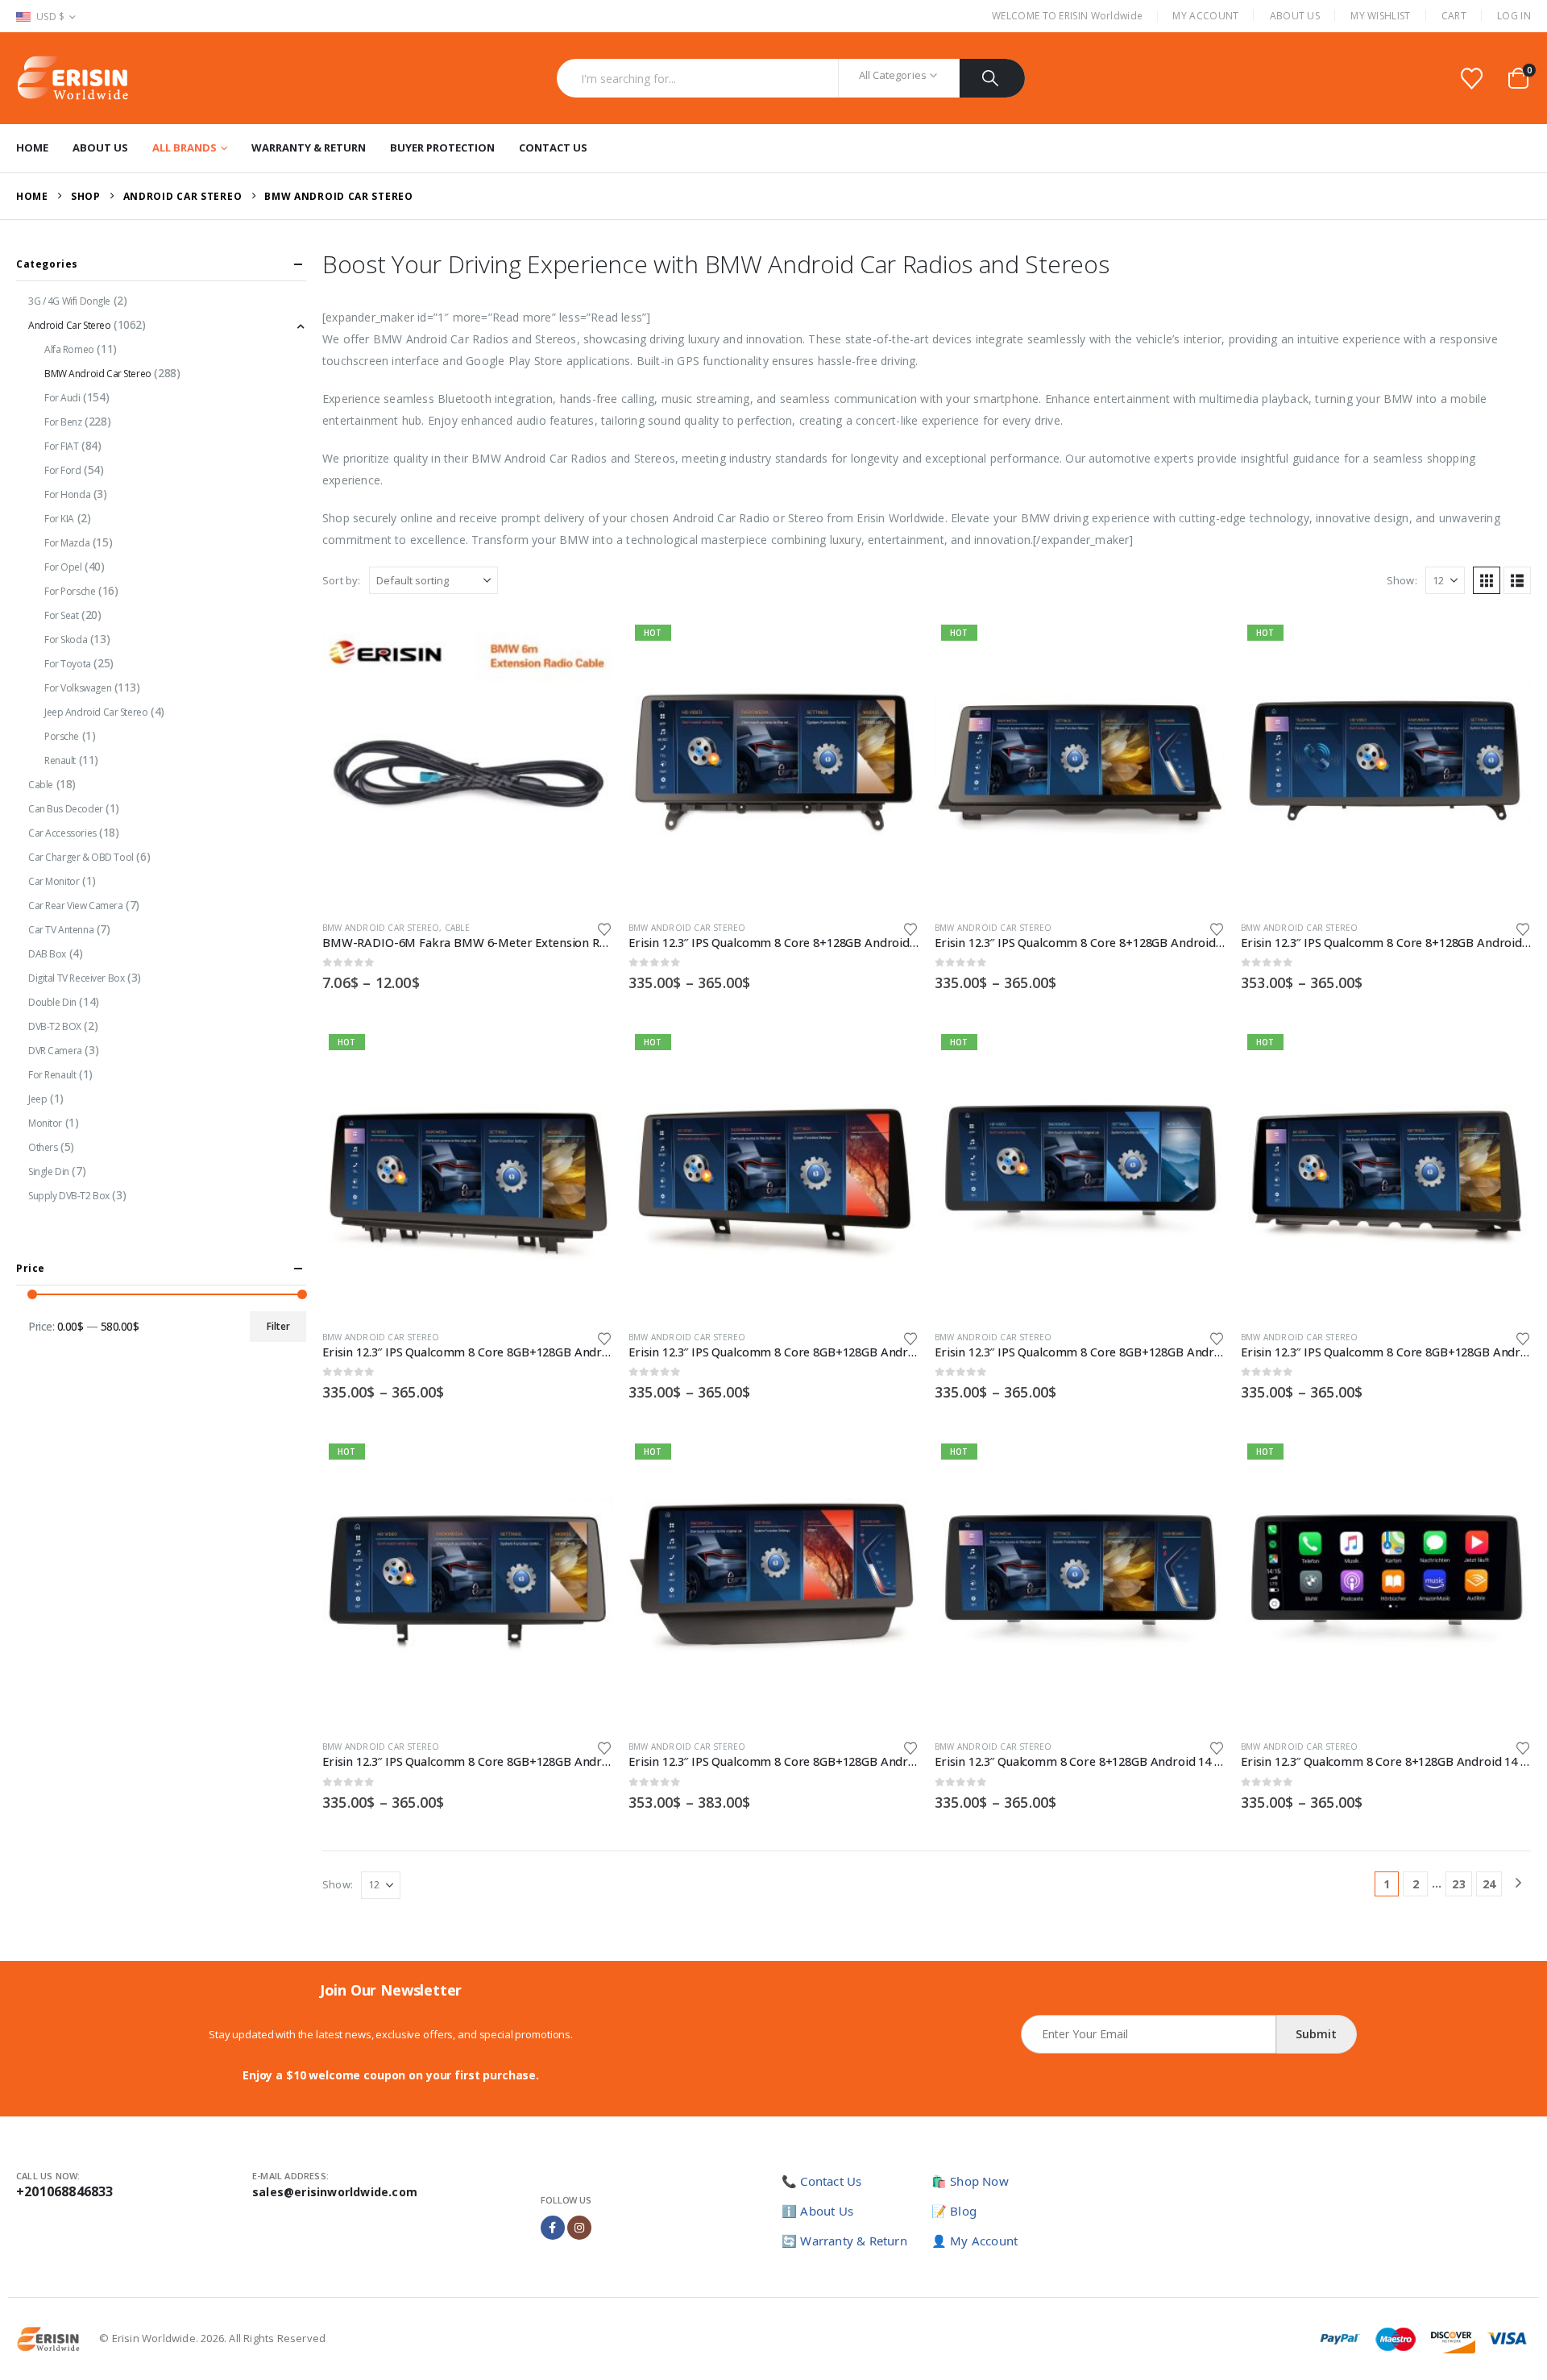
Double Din (52, 1002)
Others (43, 1147)
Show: (1402, 580)
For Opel (63, 567)
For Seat (62, 615)
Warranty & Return (309, 147)
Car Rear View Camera (76, 905)
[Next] (1518, 1884)
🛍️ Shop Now (970, 2181)
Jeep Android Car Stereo (96, 712)
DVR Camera (55, 1051)
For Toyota (68, 664)
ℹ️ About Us (817, 2211)
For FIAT (62, 446)
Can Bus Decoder (66, 809)
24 (1489, 1884)
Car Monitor (54, 881)
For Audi (62, 398)
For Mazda (67, 543)
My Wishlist (1380, 16)
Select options (586, 645)
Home (32, 147)
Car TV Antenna (61, 930)
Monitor (45, 1123)
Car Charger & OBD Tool (81, 857)
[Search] (992, 78)
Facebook (553, 2228)
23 (1458, 1884)
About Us (1295, 16)
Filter (278, 1326)
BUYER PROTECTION (442, 147)
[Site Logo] (73, 78)
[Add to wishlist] (604, 928)
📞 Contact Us (821, 2181)
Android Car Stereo (69, 325)
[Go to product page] (467, 763)
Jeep (37, 1099)
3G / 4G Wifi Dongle (69, 301)
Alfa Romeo (69, 349)
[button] (1487, 580)
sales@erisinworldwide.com (335, 2192)
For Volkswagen (78, 688)
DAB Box (47, 954)
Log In (1514, 16)
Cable (457, 928)
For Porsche (70, 591)
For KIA (59, 519)
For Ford (63, 470)
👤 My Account (975, 2241)
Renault (60, 760)
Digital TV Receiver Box (76, 978)
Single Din (49, 1171)
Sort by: (342, 580)
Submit (1316, 2034)
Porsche (62, 736)
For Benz (63, 422)
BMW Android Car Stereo (381, 928)
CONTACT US (553, 147)
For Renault (52, 1075)
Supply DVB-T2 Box (69, 1196)
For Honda (67, 494)
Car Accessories (62, 833)
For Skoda (66, 640)
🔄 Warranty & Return (844, 2241)
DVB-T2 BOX (55, 1026)
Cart (1454, 16)
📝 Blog (954, 2211)
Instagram (579, 2228)
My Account (1205, 16)
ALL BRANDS (185, 147)
